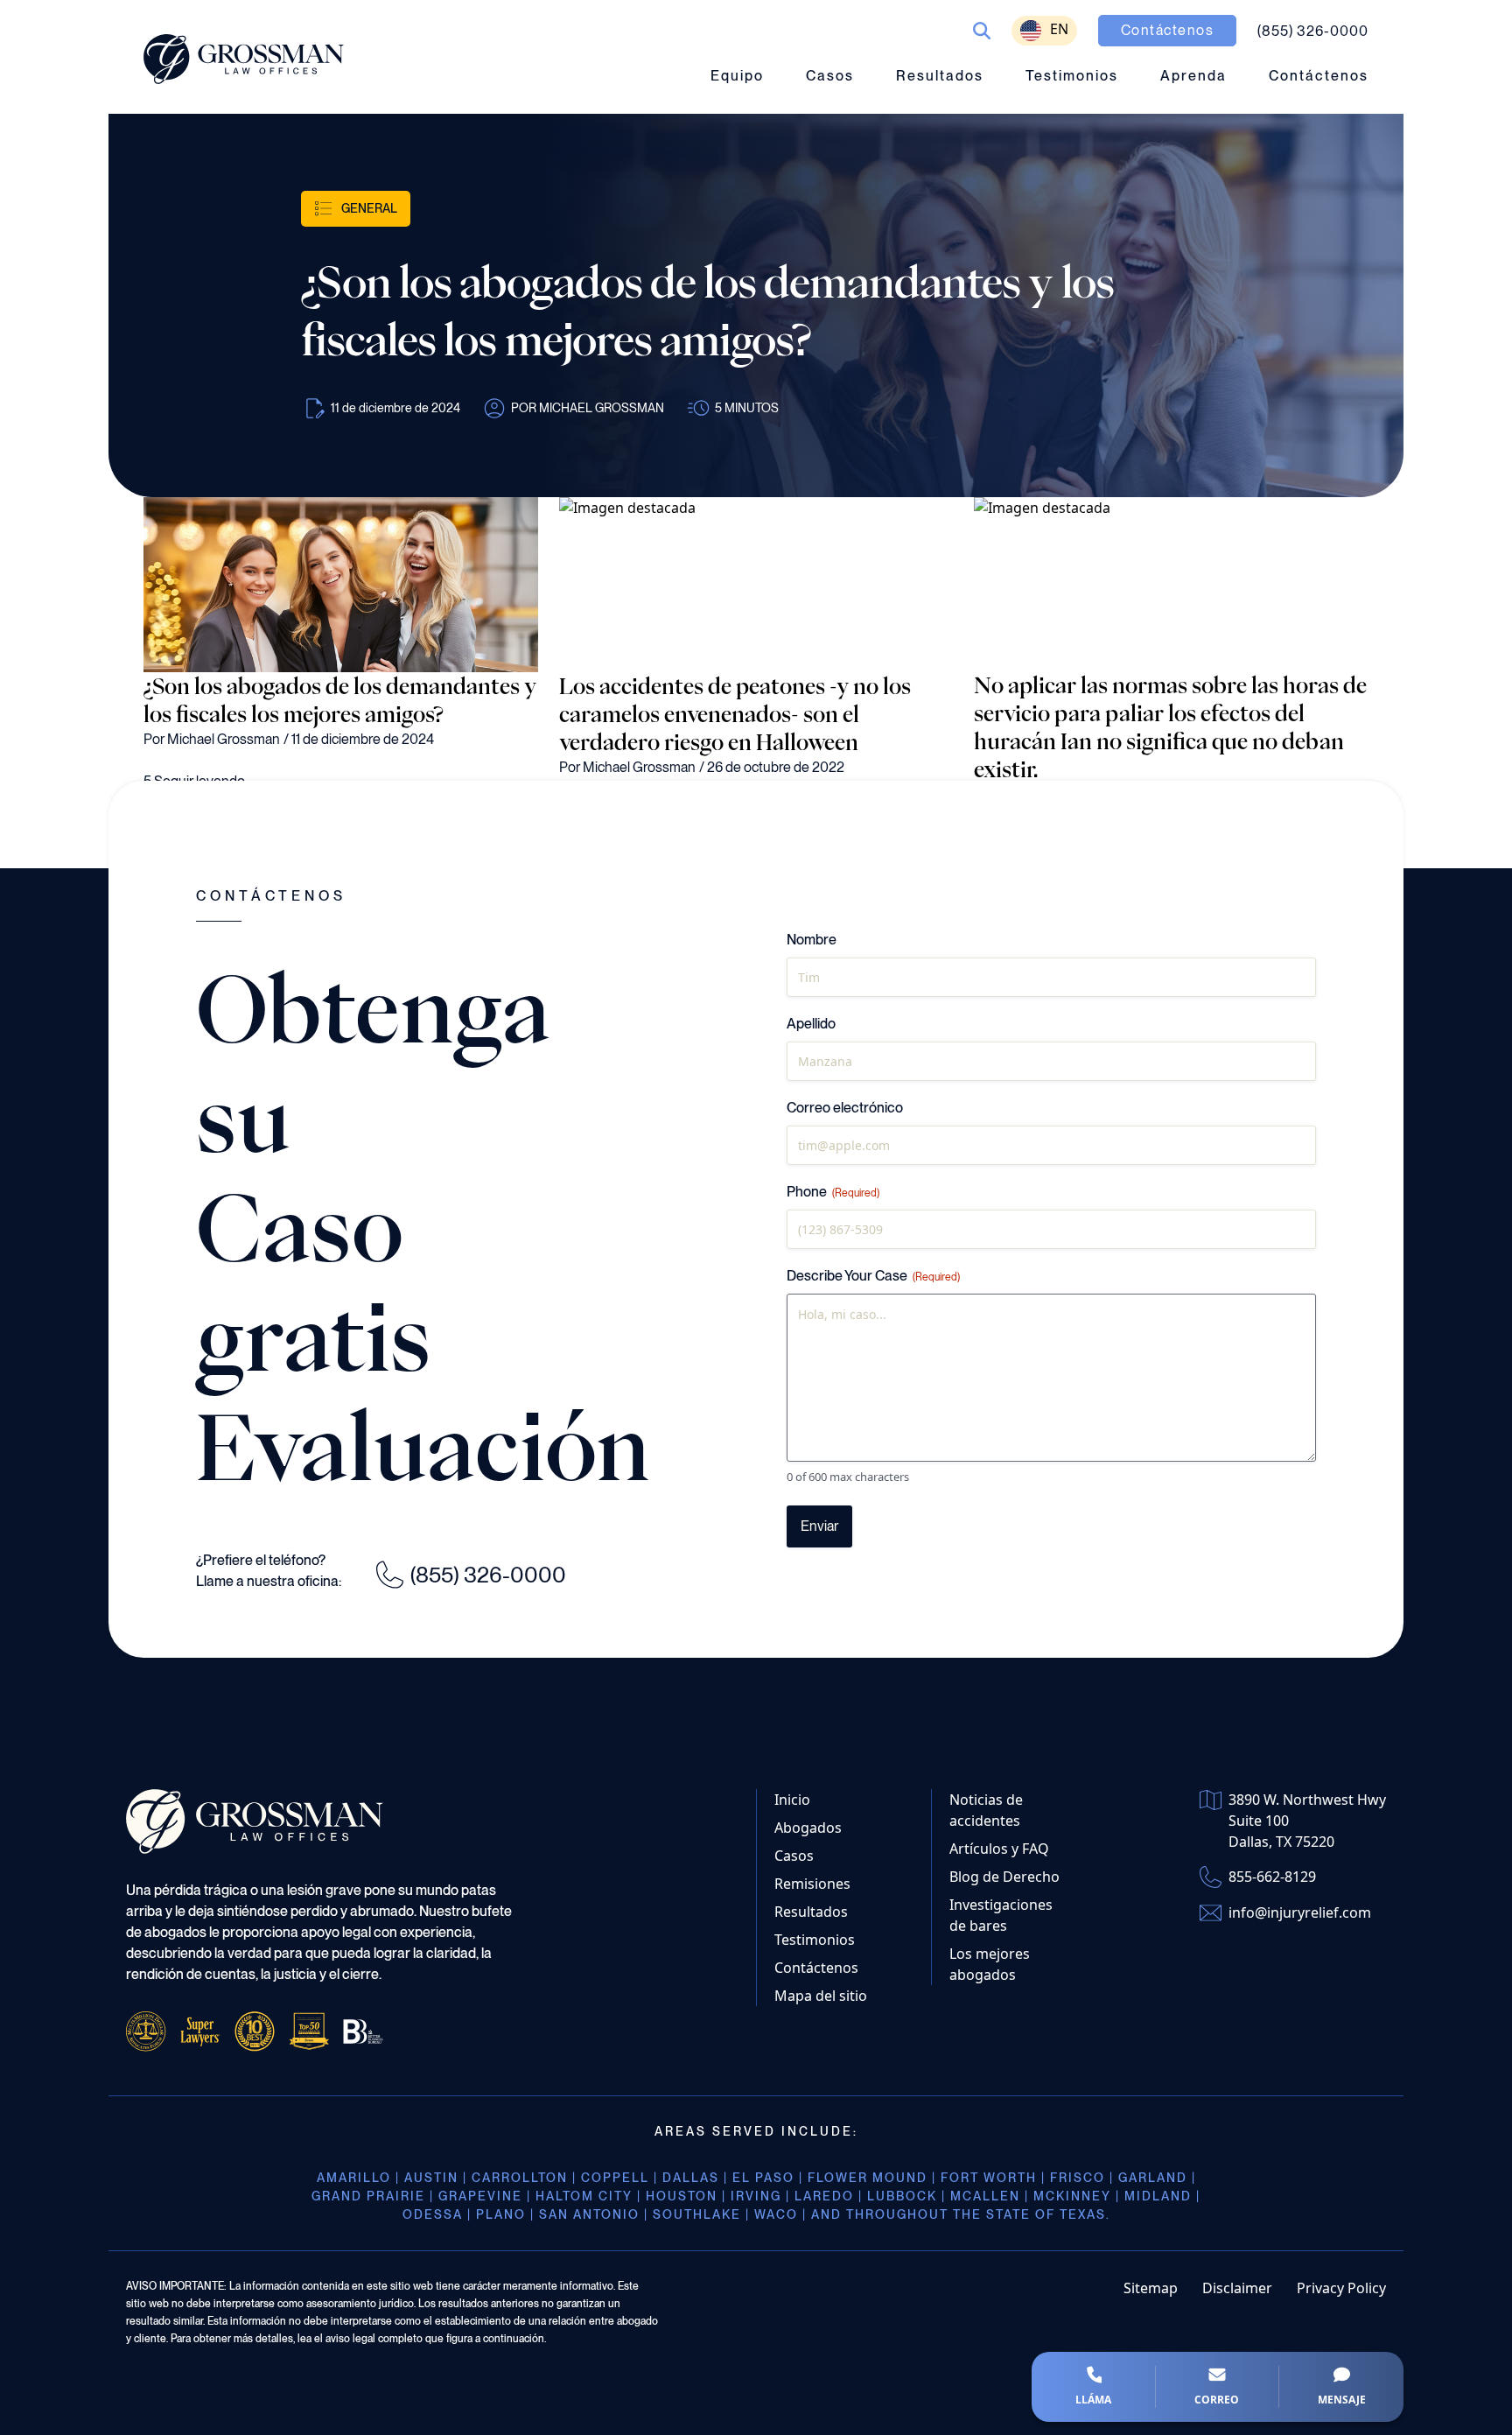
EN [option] (1059, 29)
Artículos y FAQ (999, 1849)
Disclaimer (1237, 2288)
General (369, 208)
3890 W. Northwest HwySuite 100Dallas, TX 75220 (1307, 1821)
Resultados (940, 76)
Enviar (819, 1526)
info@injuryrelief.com (1300, 1912)
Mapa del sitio (821, 1996)
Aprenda (1193, 76)
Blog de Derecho (1004, 1877)
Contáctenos (1319, 76)
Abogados (808, 1828)
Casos (830, 76)
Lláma (1093, 2400)
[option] (1044, 31)
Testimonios (1072, 76)
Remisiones (812, 1884)
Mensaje (1342, 2400)
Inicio (792, 1800)
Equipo (737, 76)
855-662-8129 (1272, 1877)
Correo (1217, 2400)
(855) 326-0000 (488, 1575)
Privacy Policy (1341, 2288)
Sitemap (1151, 2288)
